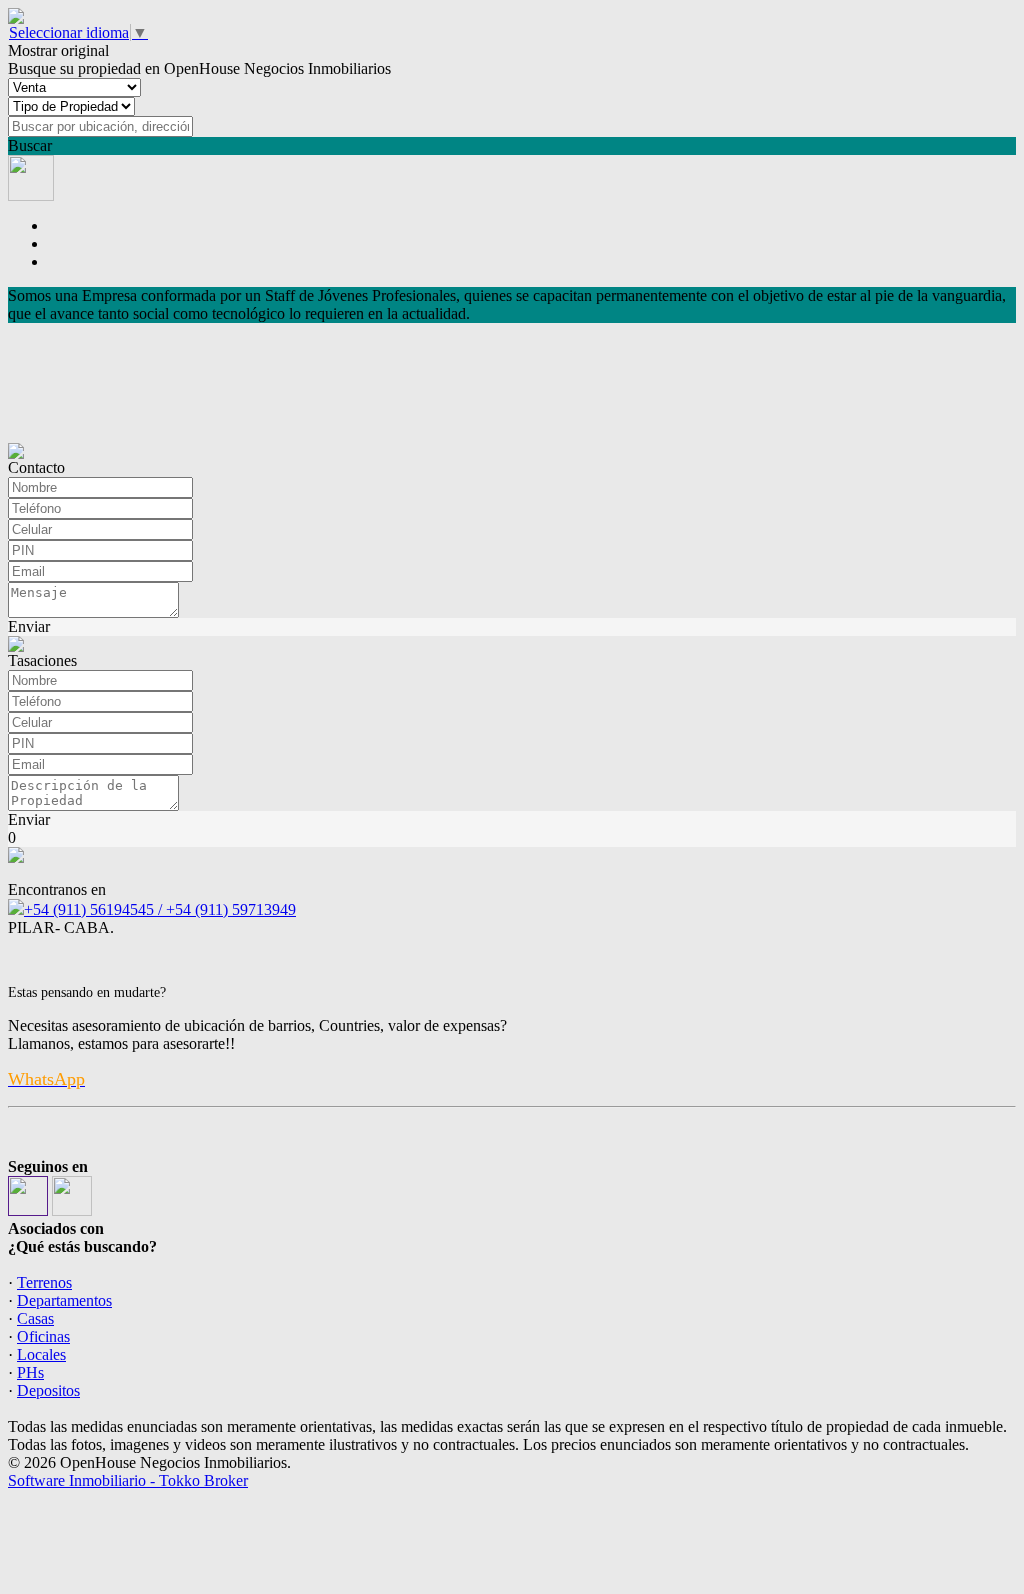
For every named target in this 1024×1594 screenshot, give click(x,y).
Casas (35, 1318)
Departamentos (64, 1300)
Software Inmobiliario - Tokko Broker (128, 1480)
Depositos (48, 1390)
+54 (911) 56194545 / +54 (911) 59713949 (160, 909)
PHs (30, 1372)
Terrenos (44, 1282)
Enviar (29, 626)
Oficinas (43, 1336)
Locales (41, 1354)
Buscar (30, 145)
